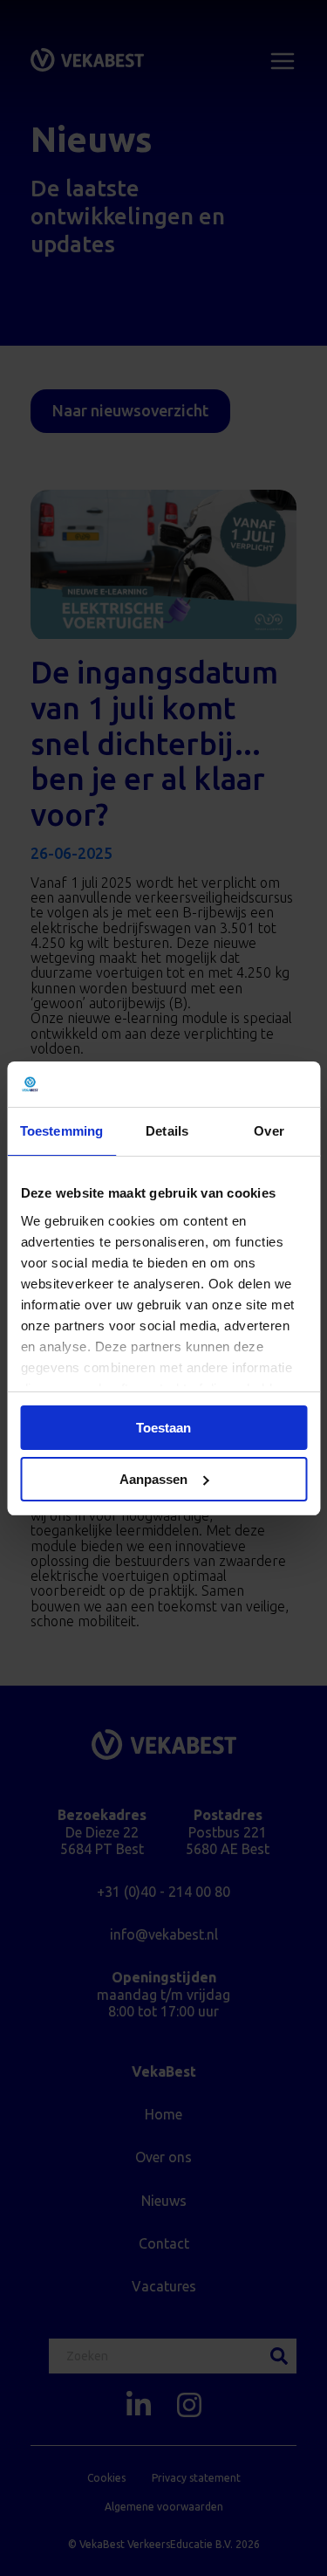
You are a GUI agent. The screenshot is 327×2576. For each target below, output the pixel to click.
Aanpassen (153, 1479)
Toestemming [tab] (61, 1131)
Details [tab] (167, 1131)
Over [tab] (269, 1131)
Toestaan (163, 1428)
